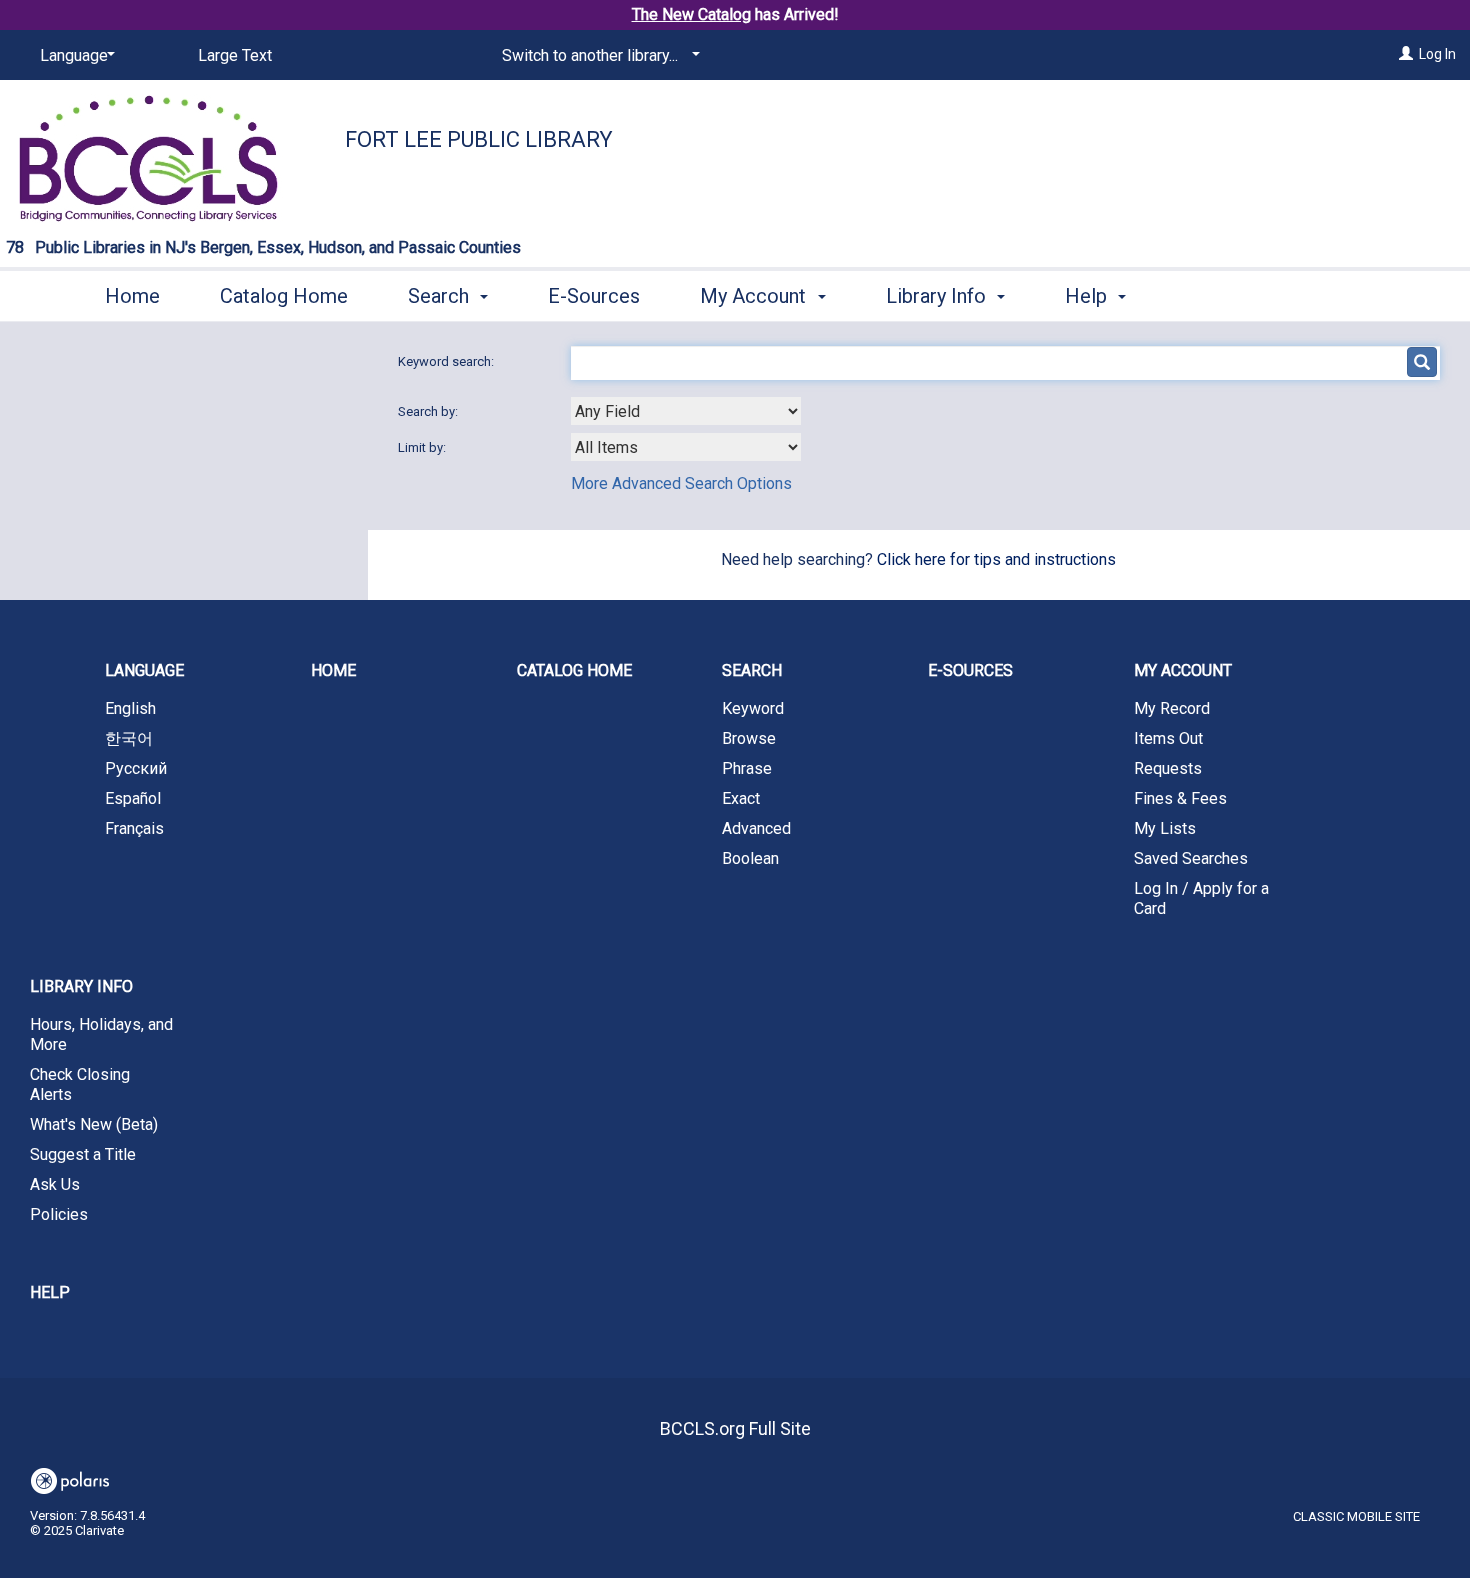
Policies (59, 1214)
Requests (1168, 768)
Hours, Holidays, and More (101, 1034)
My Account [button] (755, 296)
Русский (136, 768)
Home (132, 296)
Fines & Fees (1180, 798)
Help (50, 1292)
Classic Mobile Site (1356, 1516)
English (130, 708)
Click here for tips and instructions (996, 559)
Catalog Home (284, 296)
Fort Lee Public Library (479, 139)
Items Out (1168, 738)
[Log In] (1406, 54)
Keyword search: (447, 361)
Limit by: (423, 447)
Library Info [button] (938, 296)
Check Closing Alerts (80, 1084)
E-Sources (594, 296)
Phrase (747, 768)
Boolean (750, 858)
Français (134, 828)
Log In (1437, 54)
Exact (741, 798)
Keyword (753, 708)
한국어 (129, 738)
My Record (1172, 708)
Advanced (756, 828)
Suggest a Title (83, 1154)
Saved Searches (1191, 858)
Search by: (429, 411)
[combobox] (686, 411)
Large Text (235, 55)
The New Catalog (691, 14)
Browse (749, 738)
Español (133, 798)
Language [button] (144, 670)
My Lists (1165, 828)
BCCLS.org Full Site (735, 1428)
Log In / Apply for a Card (1201, 898)
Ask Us (55, 1184)
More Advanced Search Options (681, 483)
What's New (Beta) (94, 1124)
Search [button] (441, 296)
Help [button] (1088, 296)
